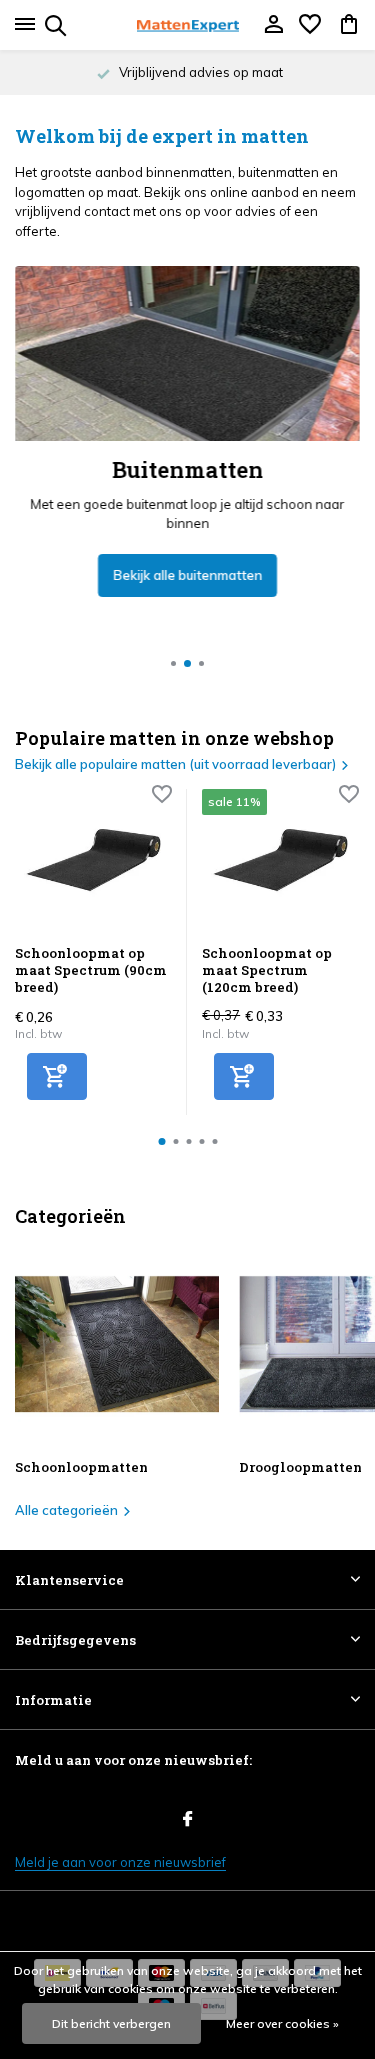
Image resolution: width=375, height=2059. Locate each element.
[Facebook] (188, 1820)
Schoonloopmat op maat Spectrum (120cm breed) (267, 970)
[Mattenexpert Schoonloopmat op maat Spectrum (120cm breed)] (280, 859)
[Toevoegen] (57, 1076)
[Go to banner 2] (187, 431)
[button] (173, 663)
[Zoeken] (52, 25)
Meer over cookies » (282, 2023)
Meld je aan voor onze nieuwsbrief (120, 1862)
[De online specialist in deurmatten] (188, 25)
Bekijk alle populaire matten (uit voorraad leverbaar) (175, 764)
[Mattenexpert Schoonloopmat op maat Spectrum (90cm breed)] (93, 859)
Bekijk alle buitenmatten (187, 575)
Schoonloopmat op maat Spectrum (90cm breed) (91, 970)
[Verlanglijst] (310, 25)
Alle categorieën (66, 1510)
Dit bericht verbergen (111, 2023)
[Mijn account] (273, 25)
